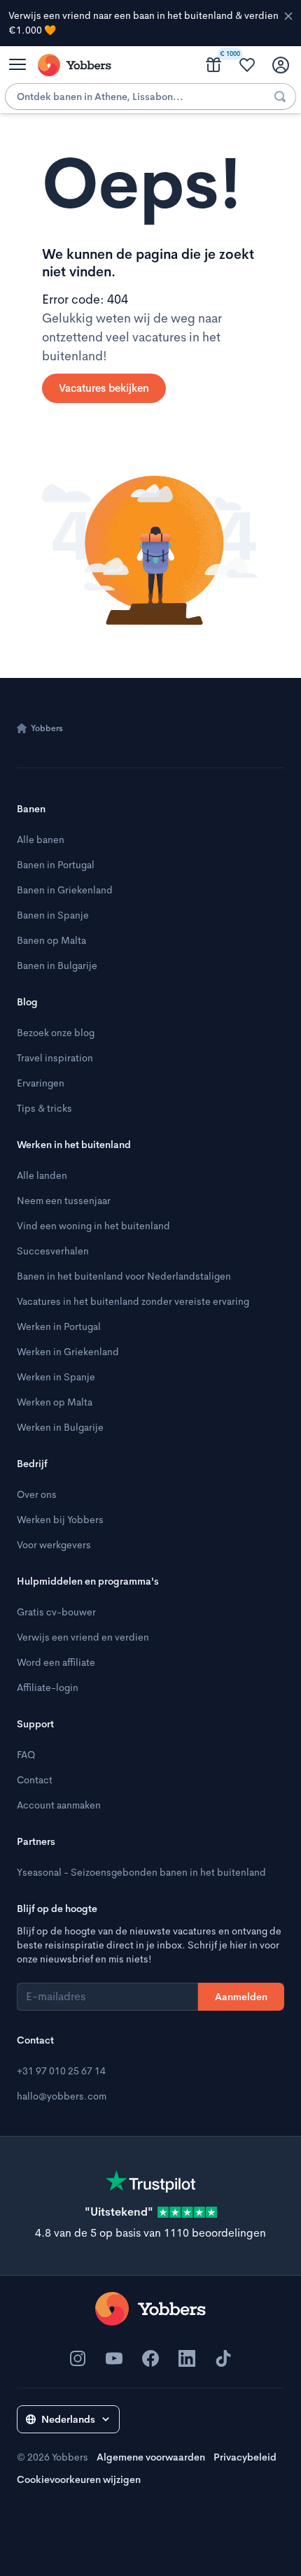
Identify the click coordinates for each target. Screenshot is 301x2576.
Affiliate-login (48, 1687)
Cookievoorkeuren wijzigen (79, 2479)
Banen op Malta (51, 940)
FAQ (26, 1755)
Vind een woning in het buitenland (93, 1226)
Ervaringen (41, 1083)
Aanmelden (241, 1997)
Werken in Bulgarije (60, 1427)
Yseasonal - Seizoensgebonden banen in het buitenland (141, 1872)
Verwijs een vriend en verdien (83, 1637)
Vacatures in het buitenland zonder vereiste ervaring (133, 1301)
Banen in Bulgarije (57, 965)
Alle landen (42, 1175)
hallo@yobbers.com (62, 2096)
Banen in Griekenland (65, 890)
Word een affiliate (56, 1662)
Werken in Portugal (59, 1326)
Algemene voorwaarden (151, 2457)
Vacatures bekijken (104, 388)
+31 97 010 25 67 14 (61, 2071)
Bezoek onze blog (56, 1033)
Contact (35, 1780)
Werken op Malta (55, 1402)
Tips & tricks (44, 1108)
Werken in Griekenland (68, 1352)
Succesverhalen (53, 1251)
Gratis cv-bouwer (56, 1612)
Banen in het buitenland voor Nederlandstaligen (124, 1276)
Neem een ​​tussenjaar (64, 1201)
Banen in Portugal (56, 865)
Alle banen (41, 840)
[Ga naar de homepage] (150, 2309)
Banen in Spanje (53, 915)
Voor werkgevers (54, 1545)
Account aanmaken (59, 1805)
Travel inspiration (55, 1058)
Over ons (37, 1494)
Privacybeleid (245, 2457)
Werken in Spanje (56, 1377)
